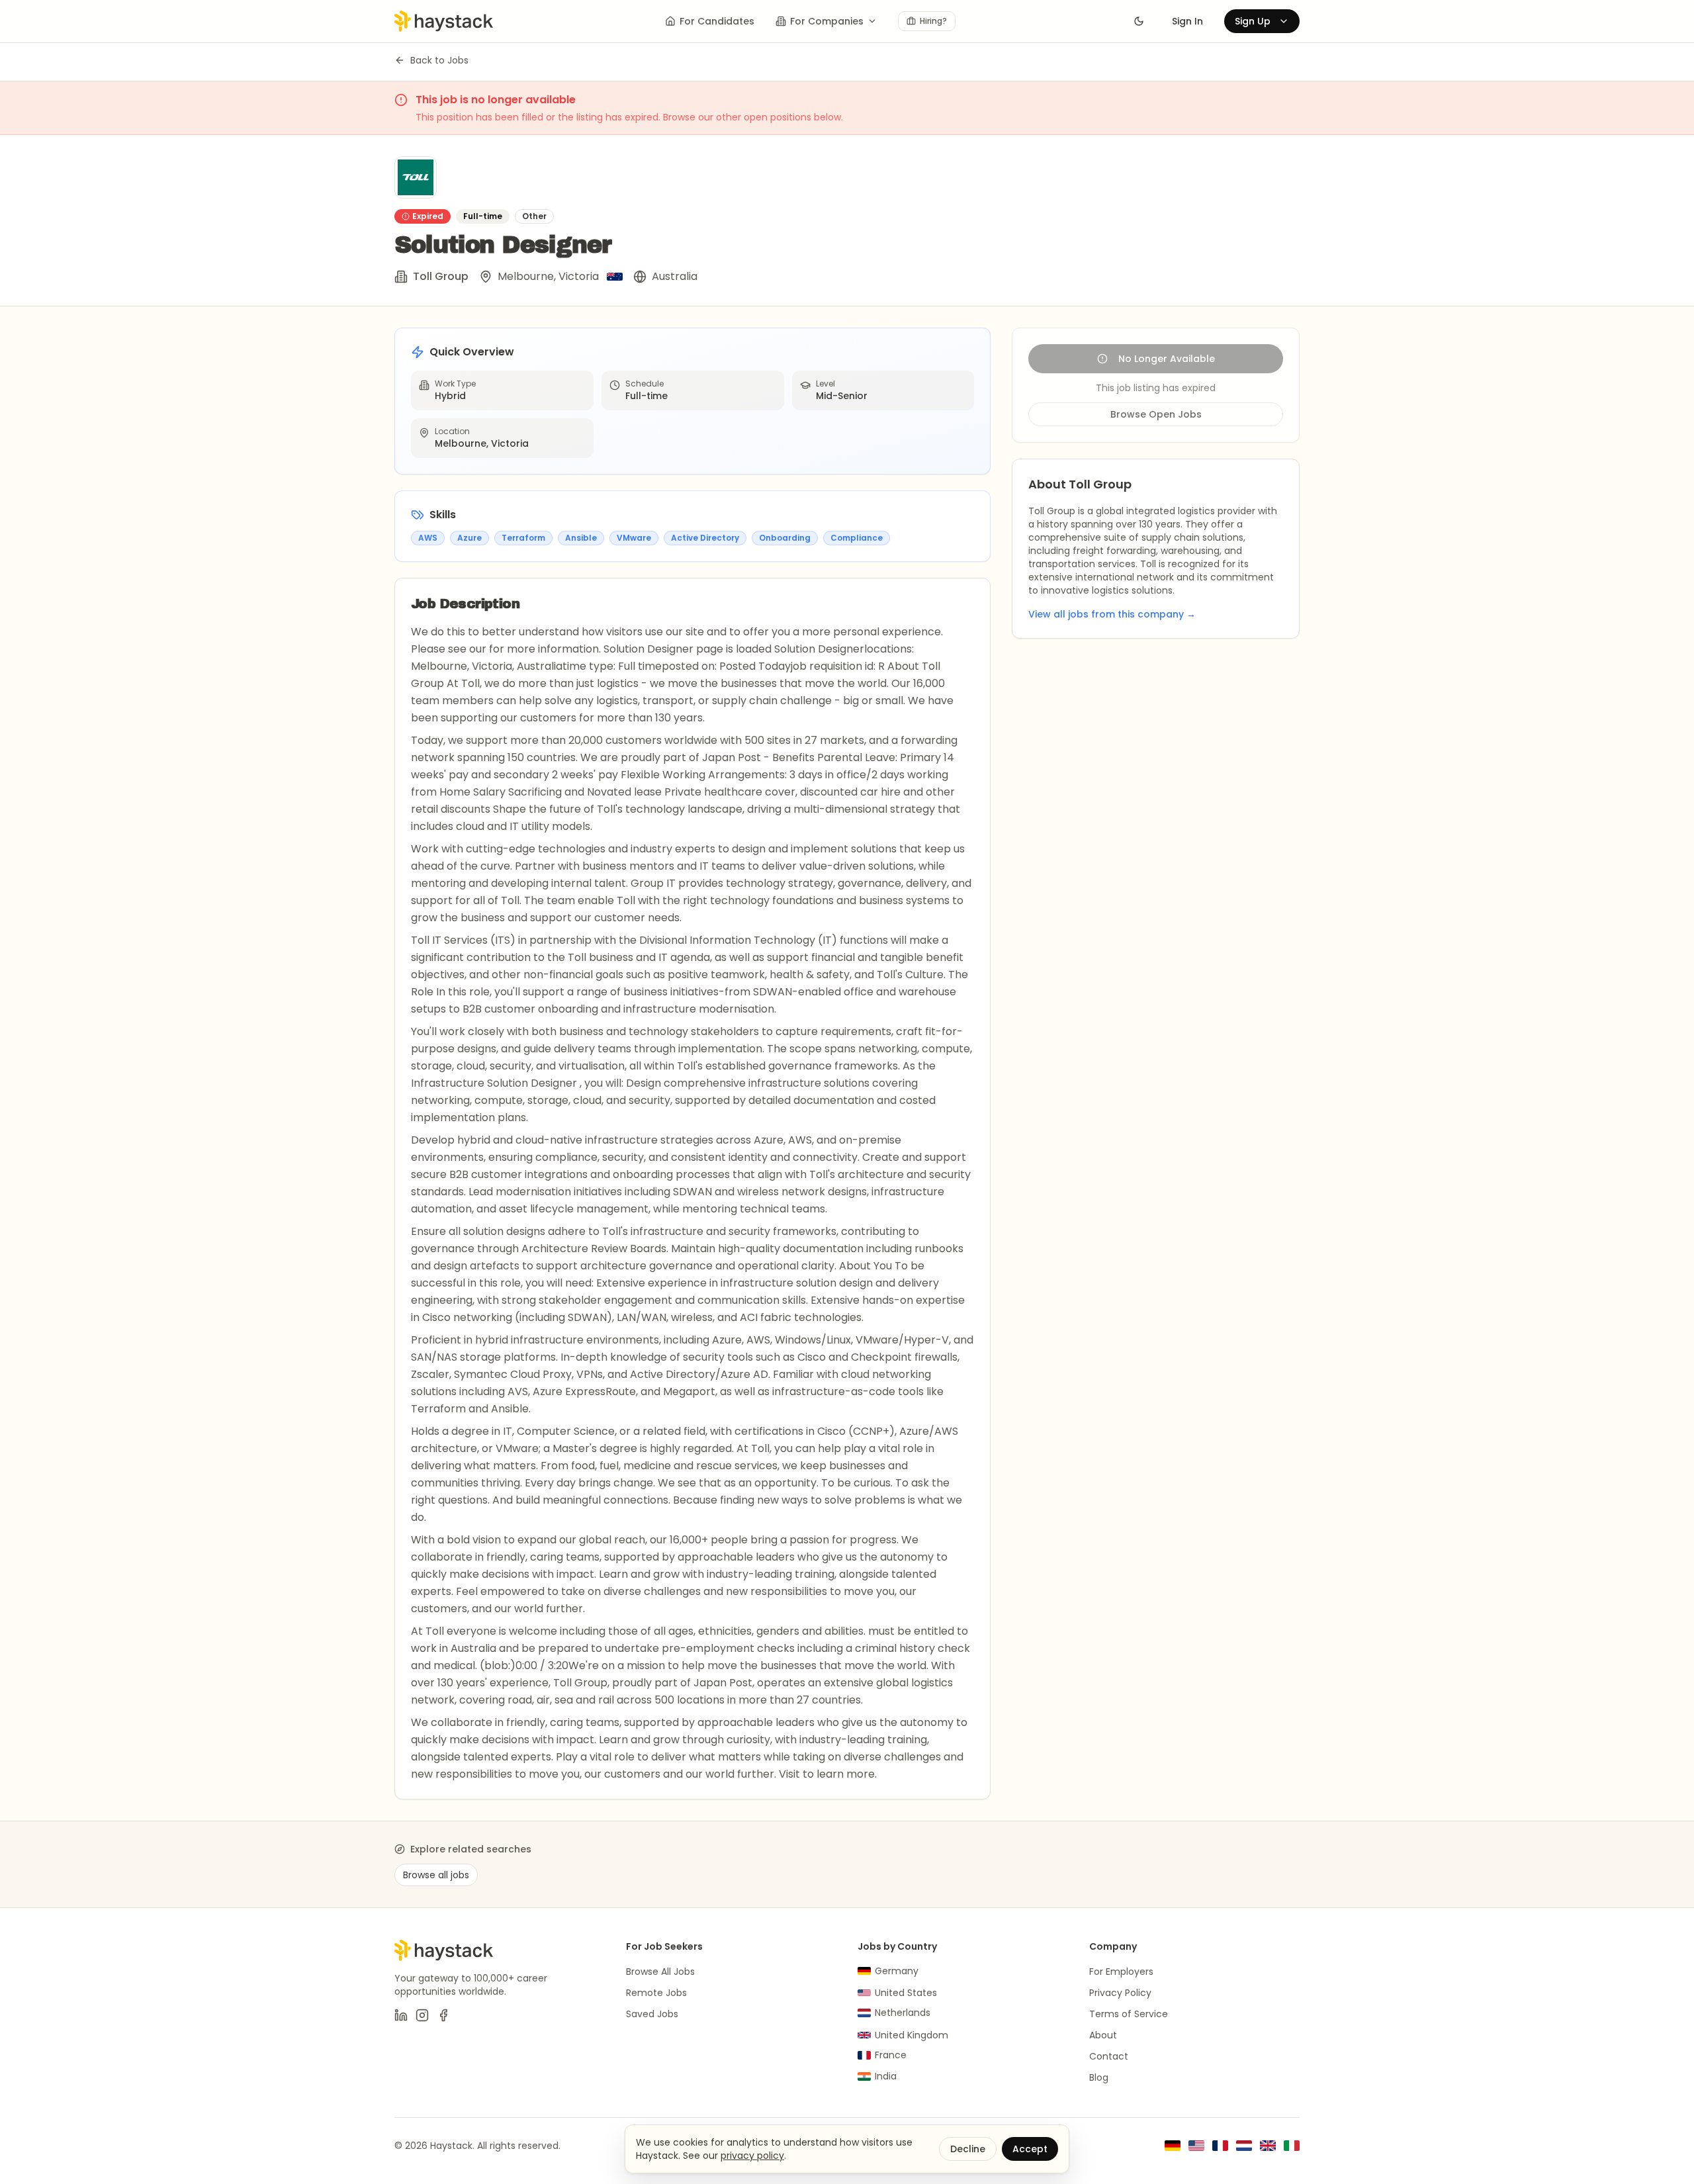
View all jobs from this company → (1112, 614)
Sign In (1187, 21)
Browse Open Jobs (1156, 414)
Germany (897, 1971)
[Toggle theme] (1139, 21)
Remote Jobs (656, 1993)
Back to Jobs (439, 60)
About (1103, 2035)
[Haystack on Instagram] (422, 2015)
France (891, 2055)
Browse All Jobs (660, 1972)
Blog (1099, 2077)
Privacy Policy (1120, 1993)
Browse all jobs (436, 1875)
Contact (1109, 2056)
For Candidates (717, 21)
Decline (968, 2149)
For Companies (827, 21)
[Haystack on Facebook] (443, 2015)
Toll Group (441, 276)
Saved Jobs (652, 2014)
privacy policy (752, 2156)
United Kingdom (912, 2035)
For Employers (1121, 1972)
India (886, 2076)
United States (906, 1993)
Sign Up (1253, 21)
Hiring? (933, 21)
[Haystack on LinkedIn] (401, 2015)
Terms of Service (1129, 2014)
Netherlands (903, 2013)
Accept (1030, 2149)
